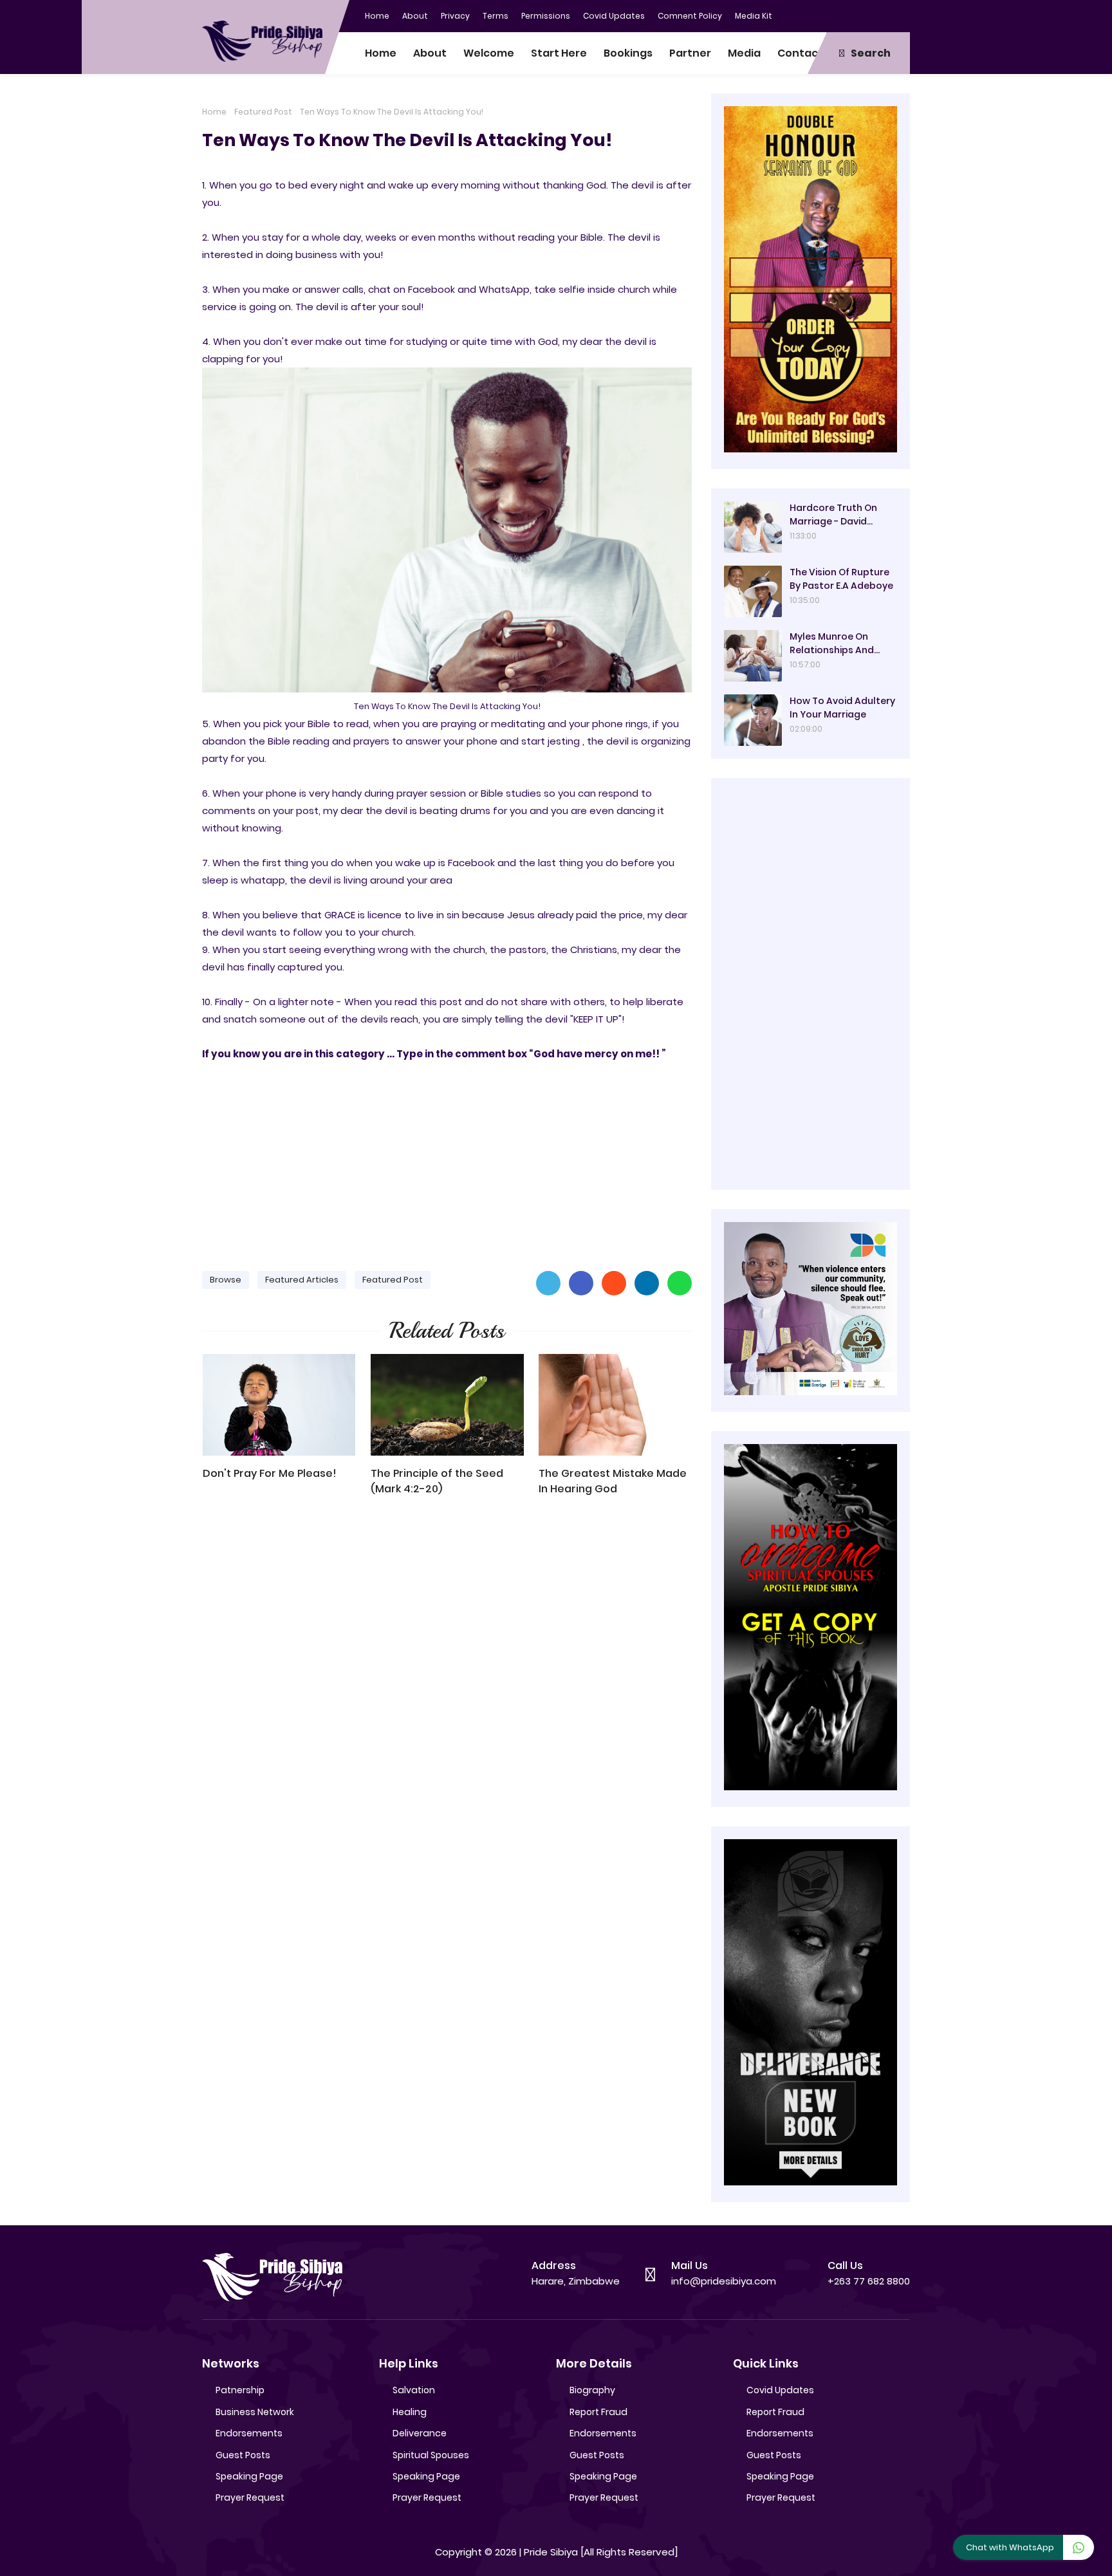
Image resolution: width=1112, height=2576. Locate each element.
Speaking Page (249, 2476)
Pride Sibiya (551, 2552)
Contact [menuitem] (800, 53)
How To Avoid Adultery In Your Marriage (842, 708)
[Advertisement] (447, 1160)
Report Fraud (598, 2412)
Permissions (546, 16)
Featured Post (263, 112)
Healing (410, 2412)
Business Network (255, 2412)
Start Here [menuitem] (559, 53)
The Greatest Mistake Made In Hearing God (613, 1481)
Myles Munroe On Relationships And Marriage (832, 644)
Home (377, 16)
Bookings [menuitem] (628, 53)
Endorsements (249, 2433)
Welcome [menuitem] (489, 53)
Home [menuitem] (381, 53)
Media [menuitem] (744, 53)
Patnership (240, 2390)
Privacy (455, 16)
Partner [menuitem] (690, 53)
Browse (226, 1280)
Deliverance (420, 2433)
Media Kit (754, 16)
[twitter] (849, 15)
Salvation (414, 2390)
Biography (592, 2390)
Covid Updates (614, 16)
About (415, 16)
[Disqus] (447, 1690)
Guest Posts (243, 2455)
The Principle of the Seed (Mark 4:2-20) (437, 1481)
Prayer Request (250, 2497)
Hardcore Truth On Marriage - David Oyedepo (833, 515)
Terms (496, 16)
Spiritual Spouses (431, 2455)
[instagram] (875, 15)
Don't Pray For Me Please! (270, 1473)
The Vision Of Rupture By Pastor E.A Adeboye (841, 579)
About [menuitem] (430, 53)
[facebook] (823, 15)
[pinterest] (900, 15)
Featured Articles (302, 1280)
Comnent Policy (690, 16)
